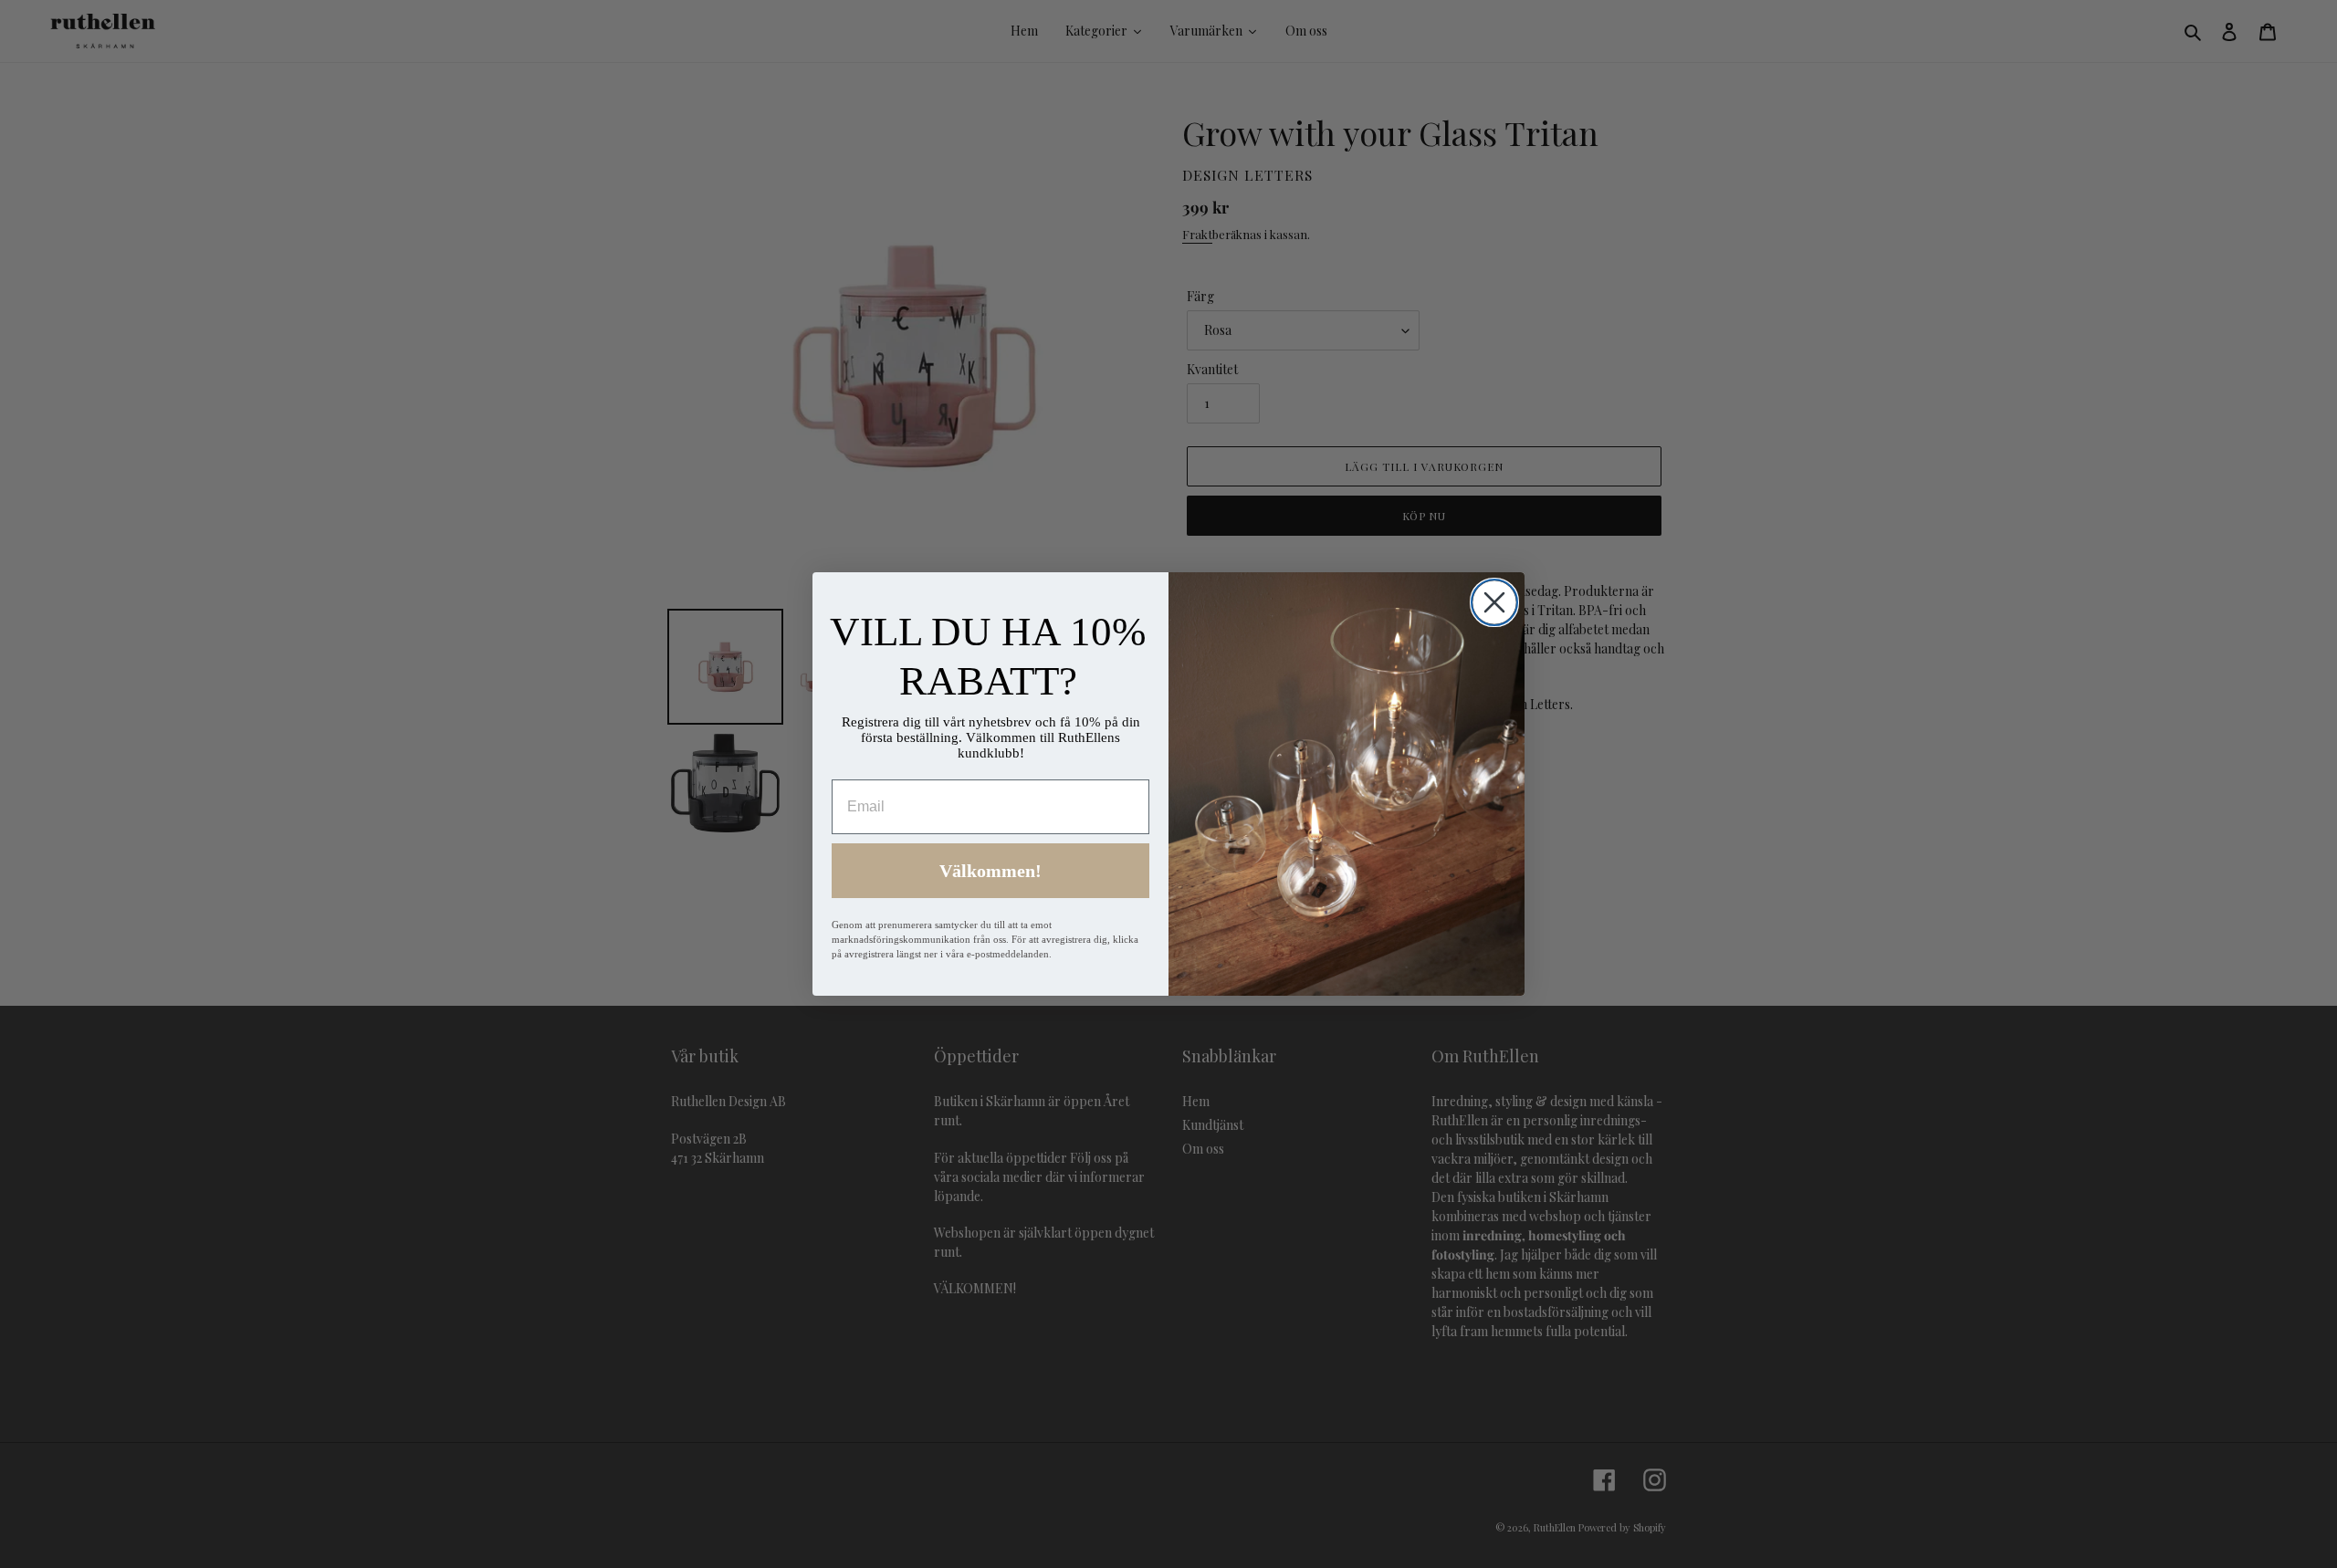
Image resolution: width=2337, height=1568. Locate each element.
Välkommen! (990, 871)
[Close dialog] (1494, 602)
